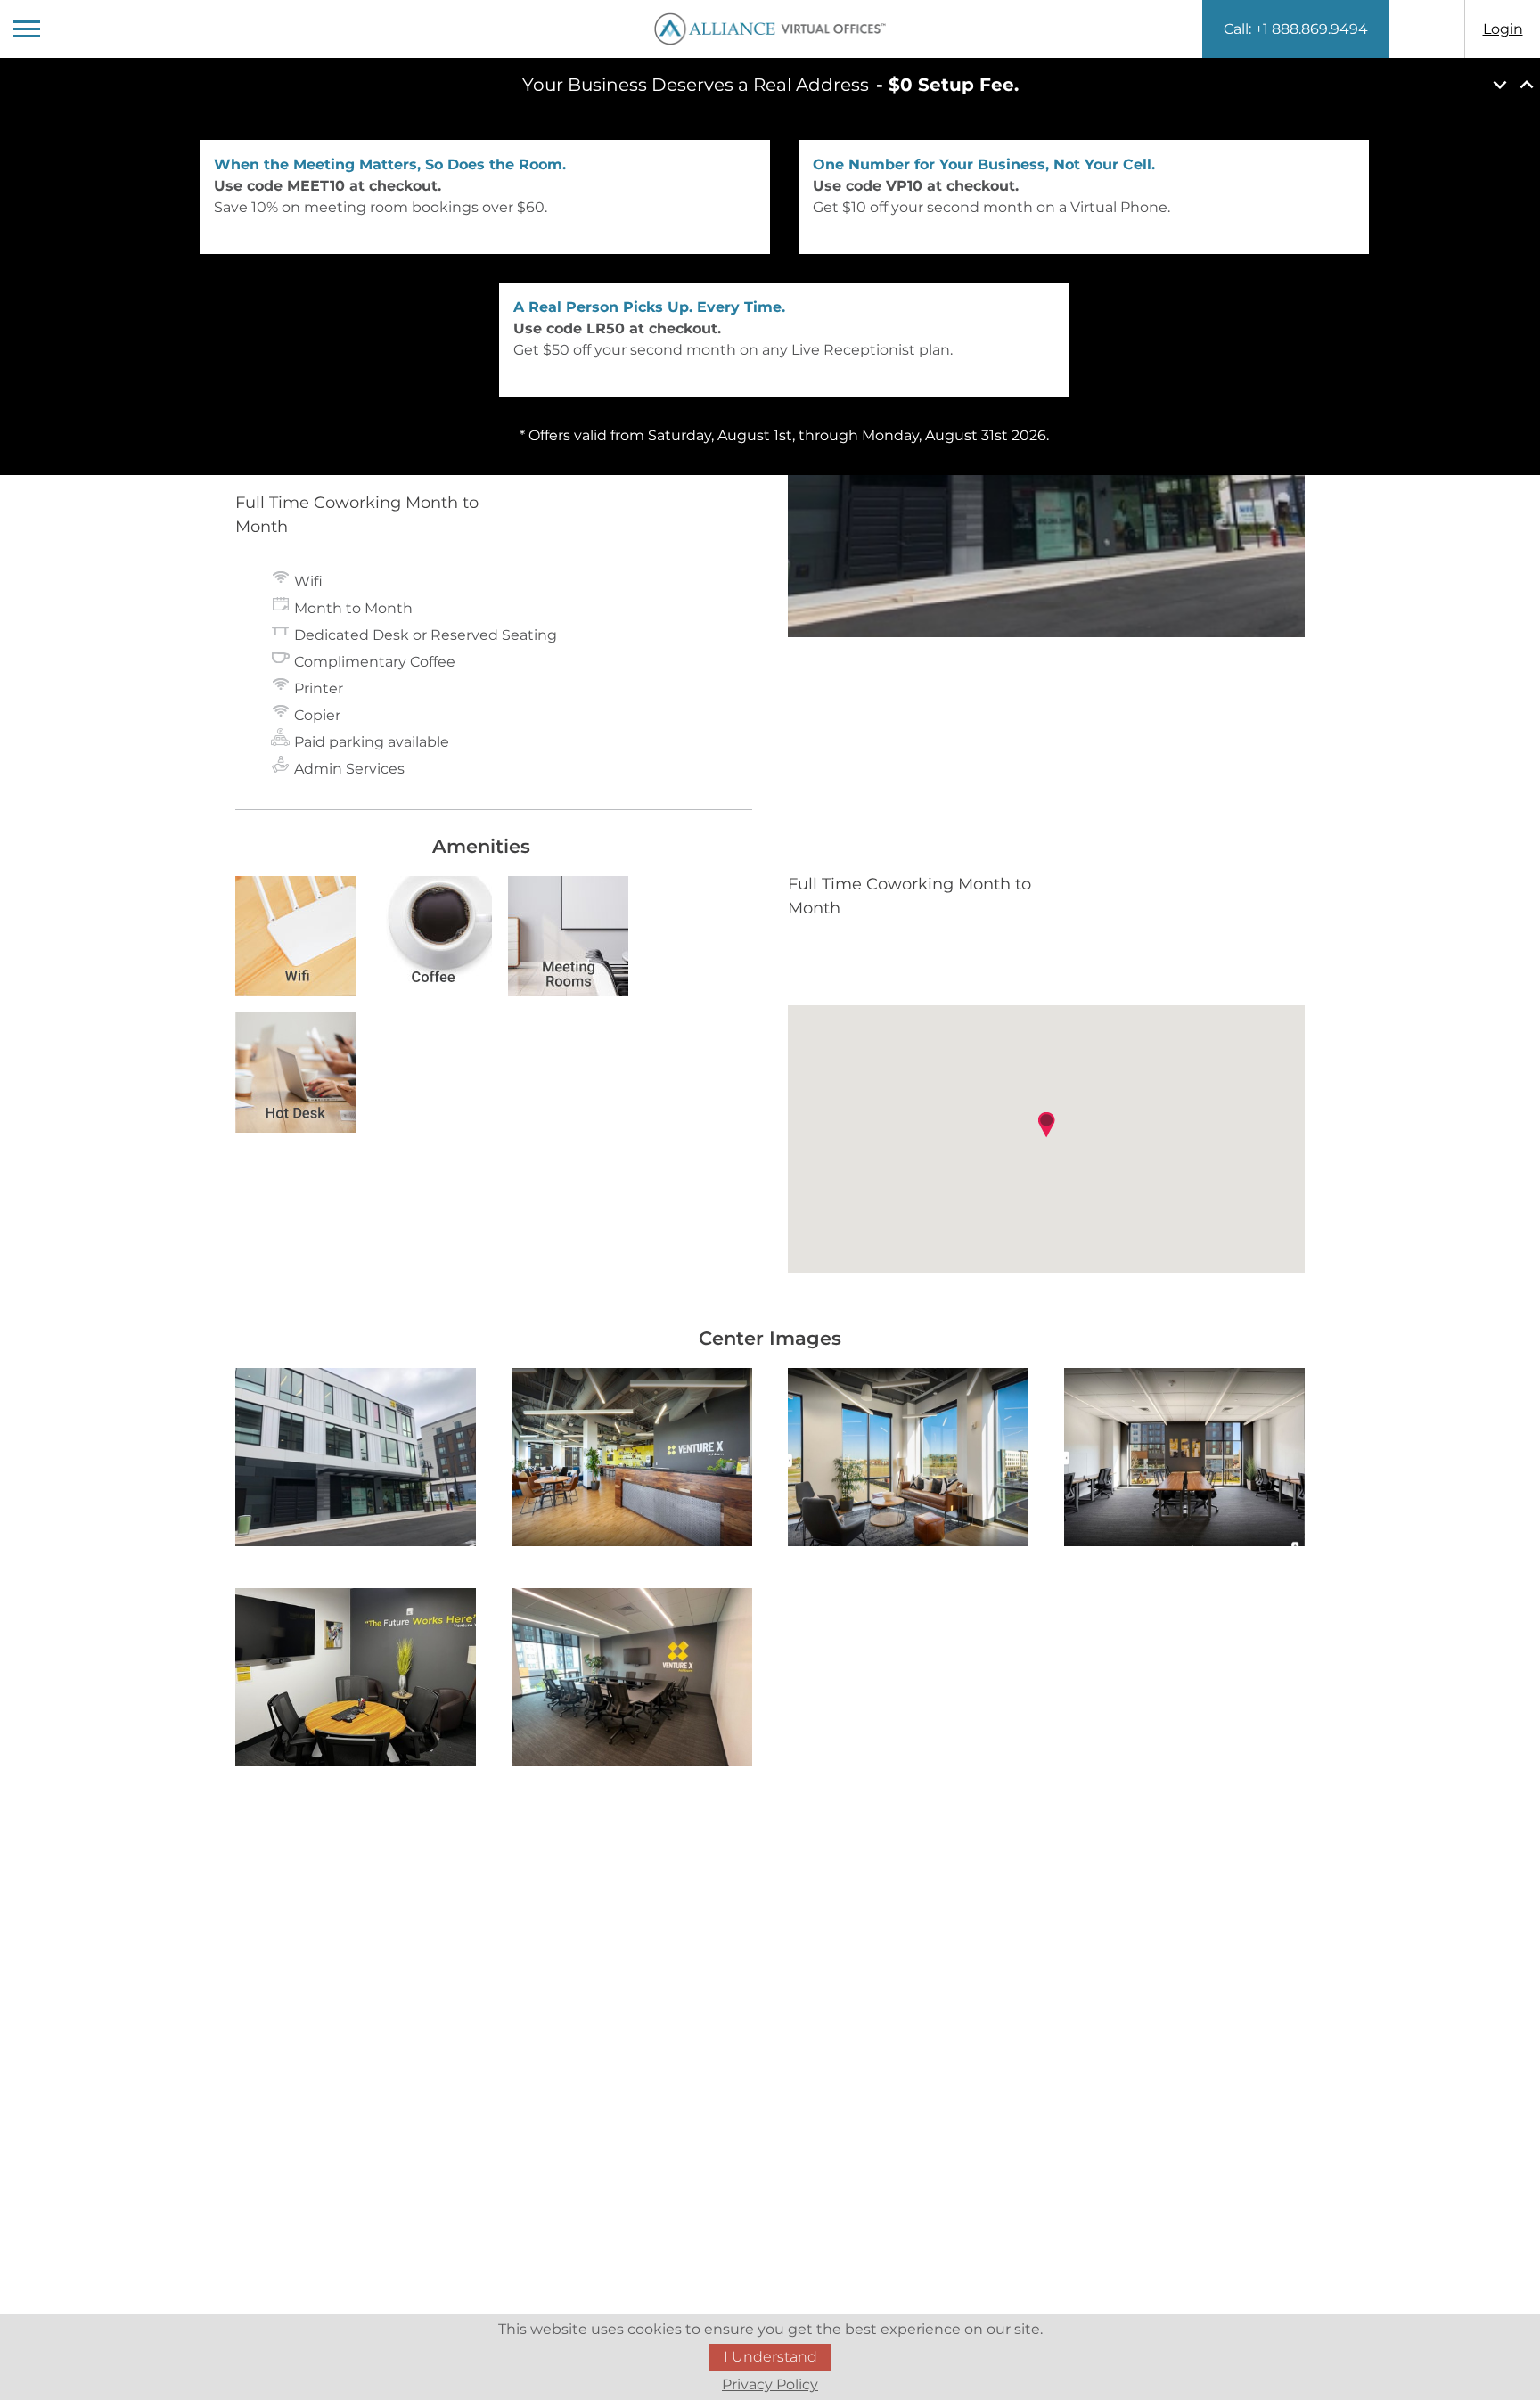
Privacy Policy (770, 2384)
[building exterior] (356, 1460)
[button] (1046, 1125)
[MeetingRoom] (356, 1680)
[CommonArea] (908, 1460)
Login (1503, 29)
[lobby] (632, 1460)
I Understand (770, 2357)
